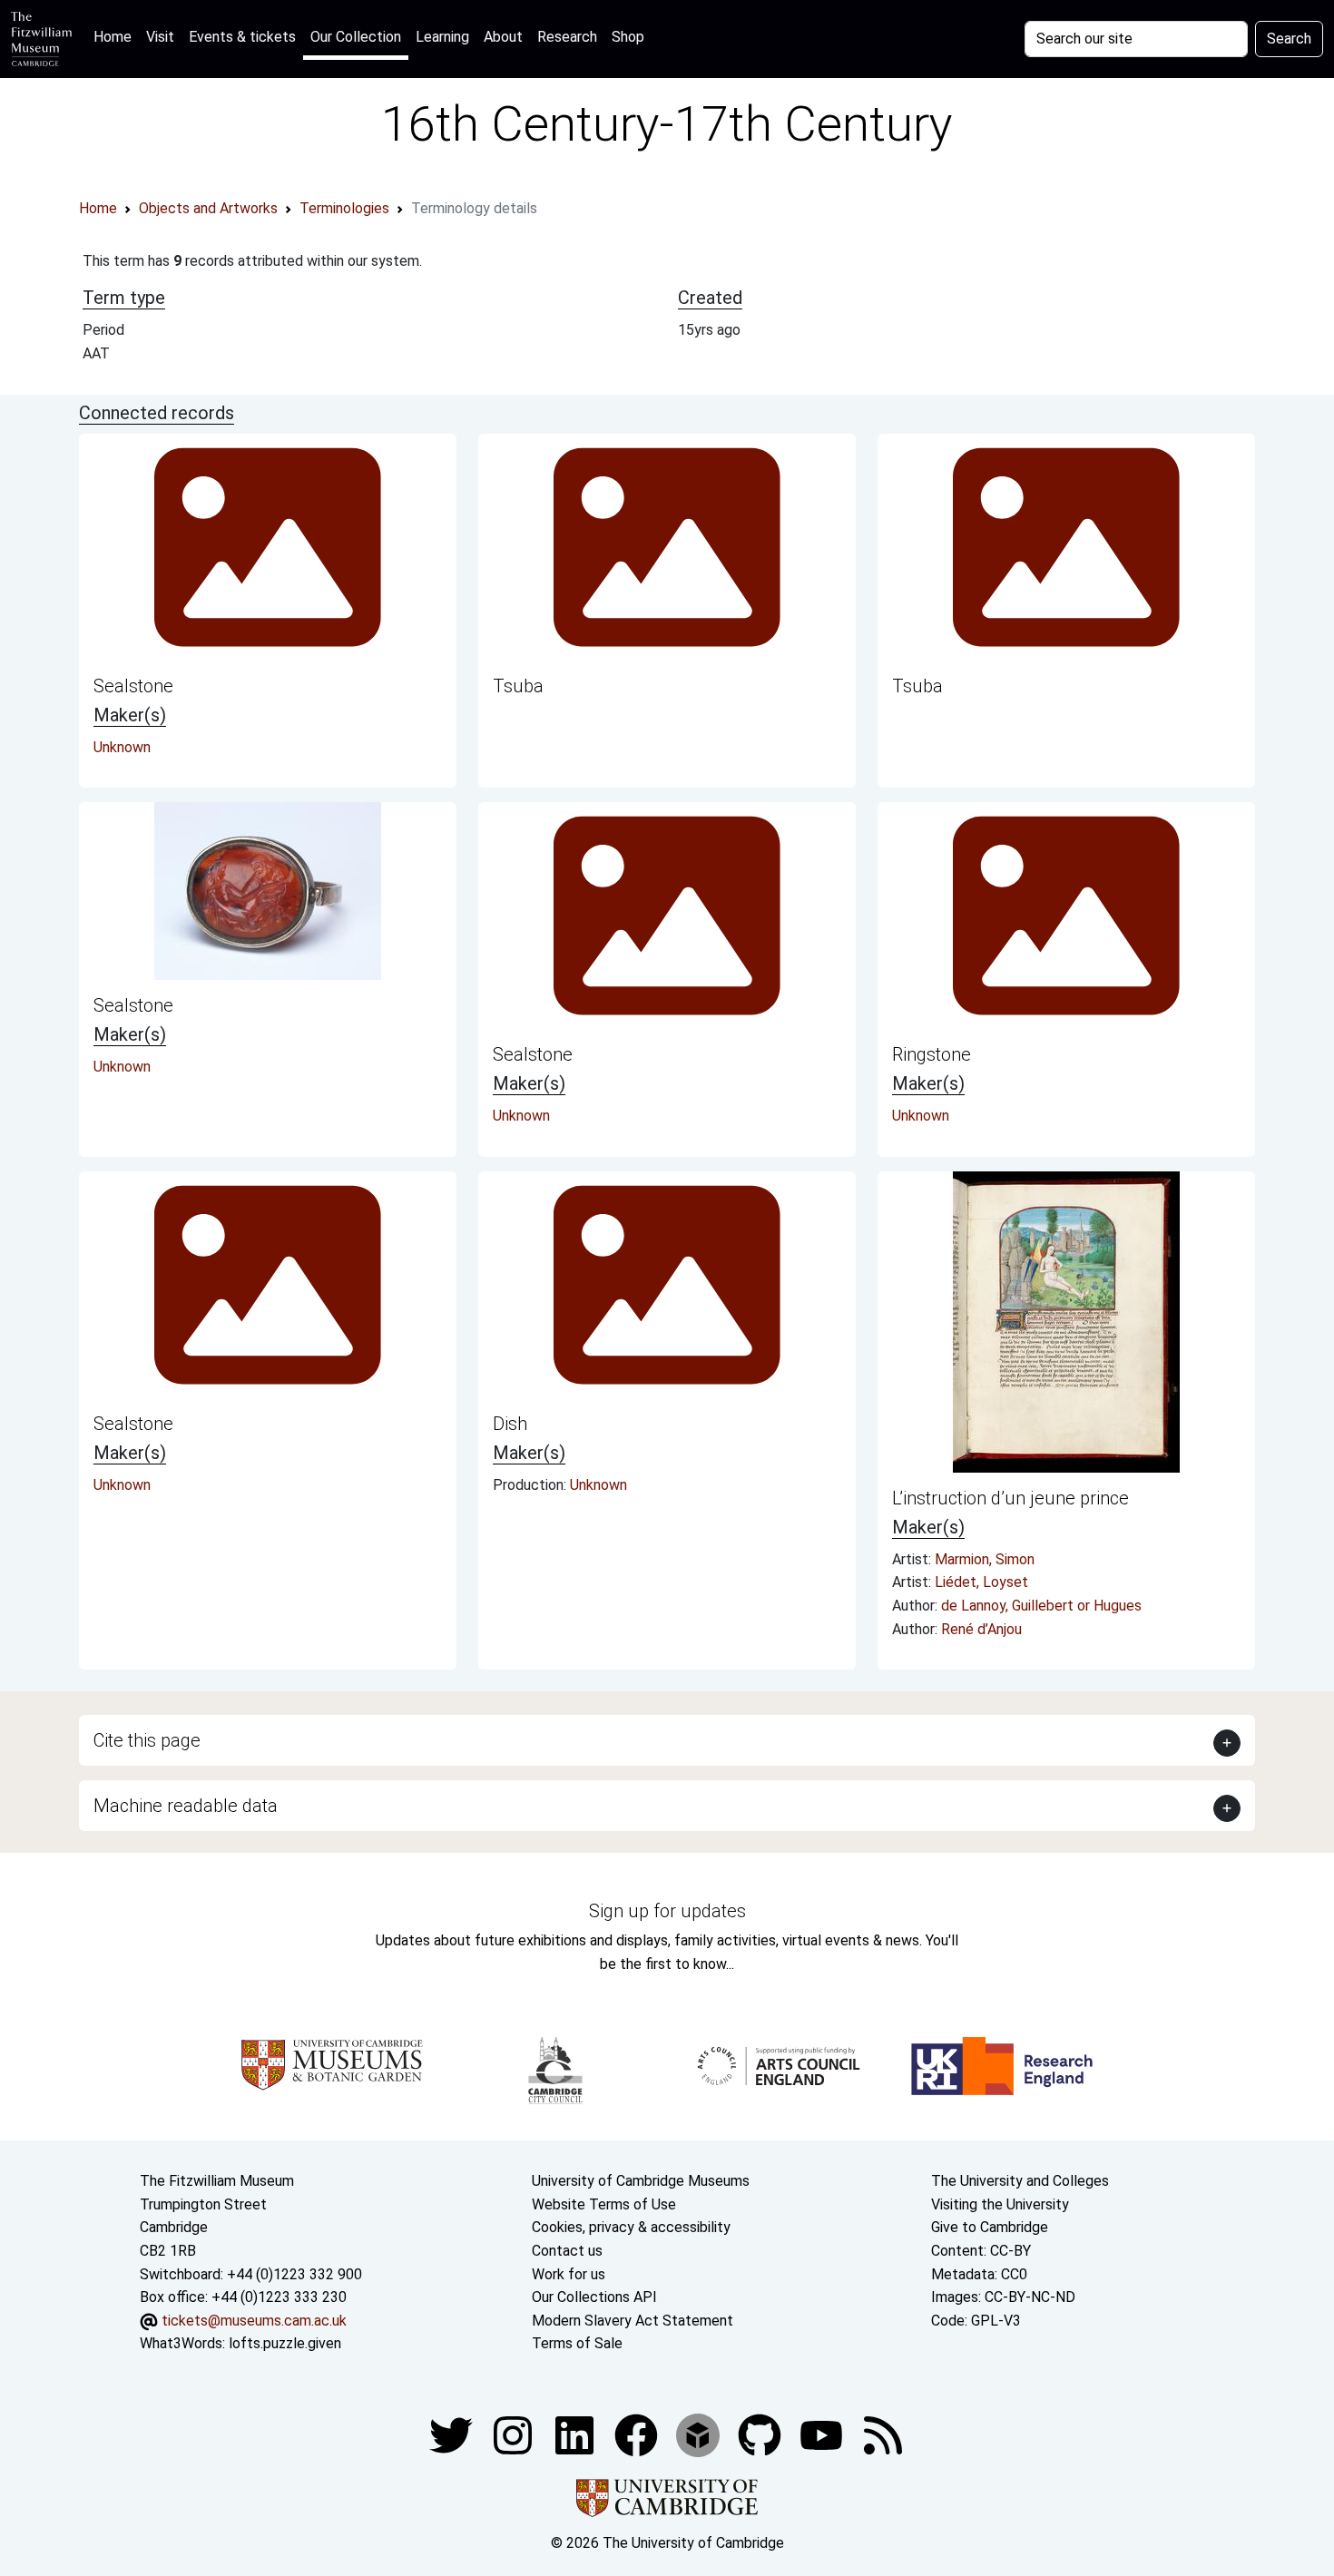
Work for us (569, 2274)
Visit (160, 37)
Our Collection (356, 37)
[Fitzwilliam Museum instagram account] (515, 2434)
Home (116, 36)
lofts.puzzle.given (285, 2343)
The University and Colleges (1020, 2181)
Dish (510, 1424)
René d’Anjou (981, 1629)
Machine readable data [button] (186, 1806)
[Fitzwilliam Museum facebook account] (576, 2434)
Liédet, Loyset (981, 1582)
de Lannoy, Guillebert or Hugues (1041, 1606)
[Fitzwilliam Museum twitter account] (453, 2434)
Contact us (567, 2251)
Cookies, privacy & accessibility (631, 2227)
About (503, 37)
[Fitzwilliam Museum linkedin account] (638, 2434)
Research (567, 37)
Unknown (122, 747)
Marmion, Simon (985, 1559)
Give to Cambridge (990, 2227)
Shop (628, 37)
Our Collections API (594, 2297)
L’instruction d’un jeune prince (1010, 1498)
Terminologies (344, 208)
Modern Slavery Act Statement (633, 2321)
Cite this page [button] (147, 1740)
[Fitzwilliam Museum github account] (761, 2434)
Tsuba (518, 686)
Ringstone (932, 1054)
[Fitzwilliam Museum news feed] (883, 2434)
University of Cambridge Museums (641, 2181)
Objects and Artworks (208, 208)
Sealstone (133, 686)
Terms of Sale (577, 2343)
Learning (442, 37)
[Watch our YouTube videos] (823, 2434)
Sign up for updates (667, 1911)
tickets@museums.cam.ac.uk (254, 2321)
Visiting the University (1000, 2204)
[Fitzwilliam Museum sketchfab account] (700, 2434)
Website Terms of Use (604, 2204)
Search (1289, 39)
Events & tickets (242, 37)
